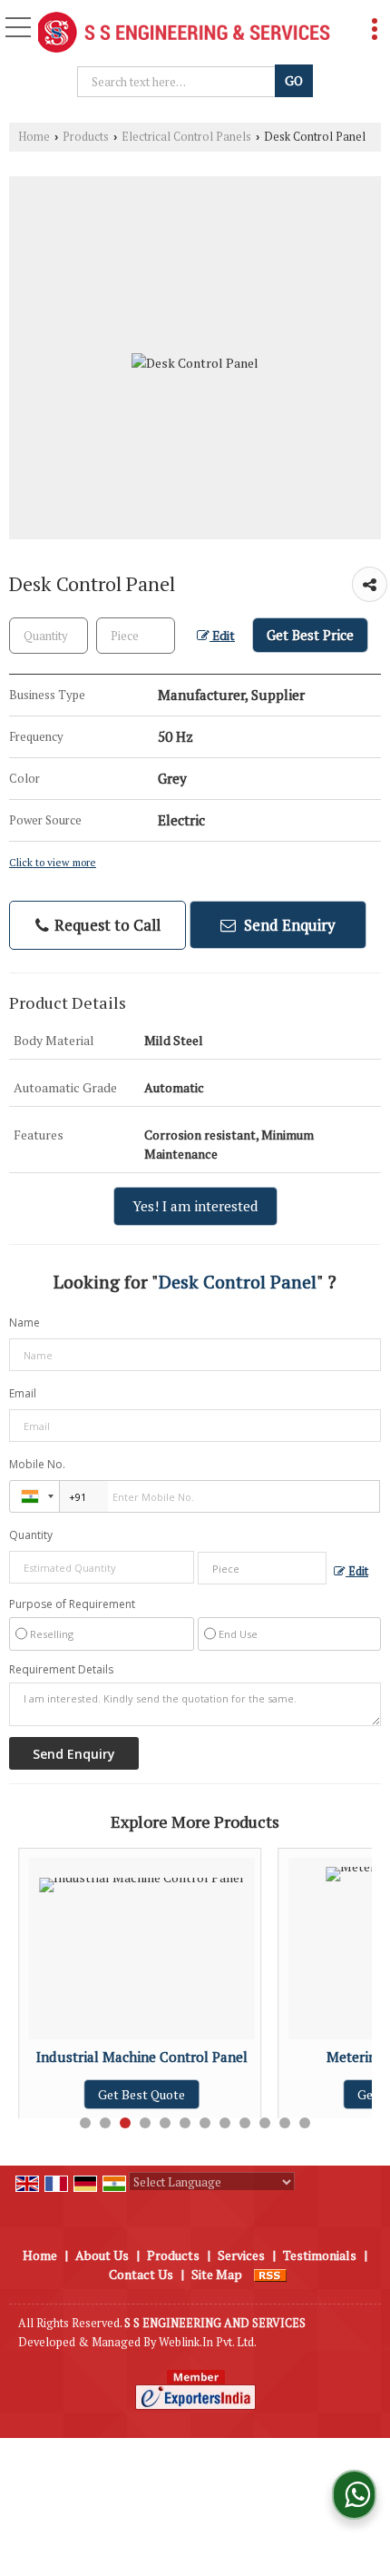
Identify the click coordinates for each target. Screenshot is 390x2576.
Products (86, 137)
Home (34, 137)
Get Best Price (310, 635)
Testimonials (320, 2255)
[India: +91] (34, 1496)
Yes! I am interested (195, 1206)
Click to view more (53, 862)
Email (23, 1393)
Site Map (217, 2274)
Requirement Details (61, 1670)
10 (265, 2123)
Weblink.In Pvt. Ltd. (208, 2342)
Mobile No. (37, 1464)
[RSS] (270, 2274)
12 (305, 2123)
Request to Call (106, 925)
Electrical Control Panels (186, 137)
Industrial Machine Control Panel (142, 2057)
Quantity (31, 1535)
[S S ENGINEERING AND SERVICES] (184, 34)
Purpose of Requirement (72, 1604)
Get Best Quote (141, 2094)
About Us (102, 2255)
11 (285, 2123)
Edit (222, 636)
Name (24, 1323)
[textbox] (178, 82)
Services (241, 2255)
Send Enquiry (288, 925)
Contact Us (141, 2274)
